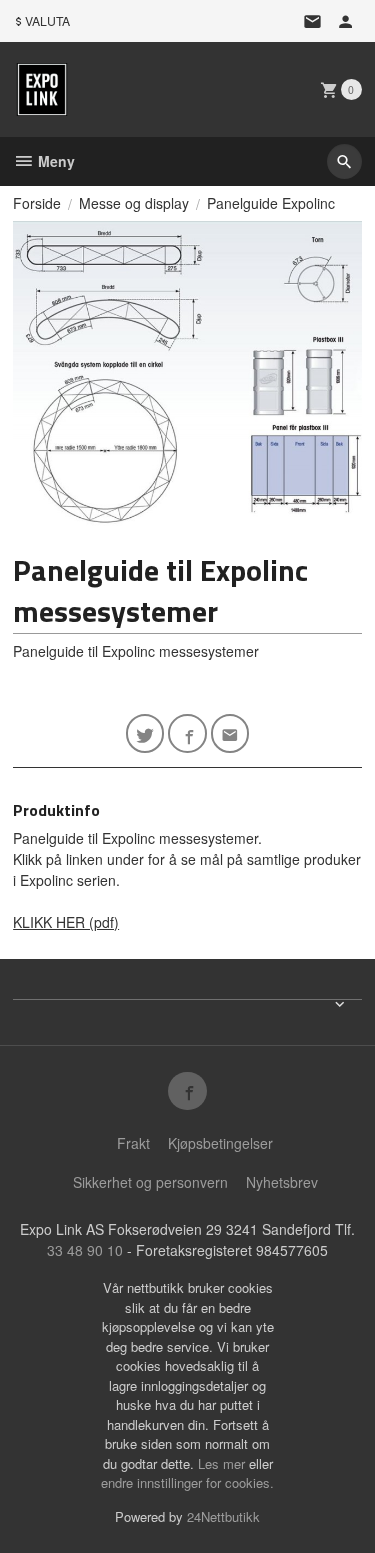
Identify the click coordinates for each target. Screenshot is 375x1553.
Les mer (223, 1463)
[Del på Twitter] (145, 733)
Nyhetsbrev (282, 1182)
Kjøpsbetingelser (220, 1143)
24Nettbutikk (223, 1516)
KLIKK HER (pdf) (66, 922)
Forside (37, 203)
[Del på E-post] (230, 733)
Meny (54, 161)
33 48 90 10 (85, 1250)
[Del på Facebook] (187, 733)
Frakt (133, 1143)
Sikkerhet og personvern (150, 1182)
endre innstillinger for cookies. (187, 1482)
